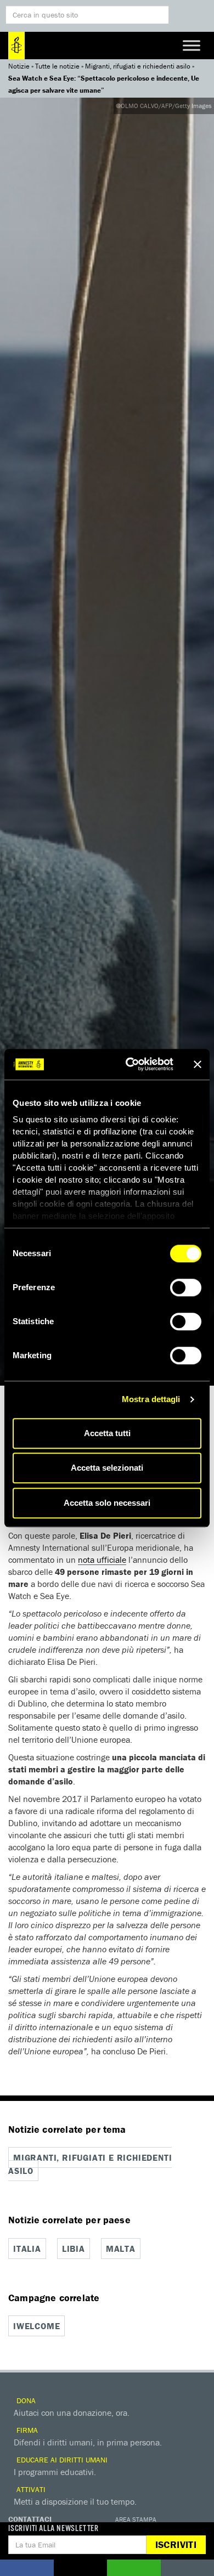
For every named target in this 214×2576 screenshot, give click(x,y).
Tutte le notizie (57, 66)
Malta (121, 2249)
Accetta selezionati (107, 1468)
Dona (25, 2400)
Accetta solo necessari (107, 1503)
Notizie (19, 66)
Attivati (30, 2489)
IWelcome (36, 2326)
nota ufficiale (102, 1560)
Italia (27, 2249)
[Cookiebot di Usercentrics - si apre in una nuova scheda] (130, 1064)
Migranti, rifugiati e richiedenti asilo (138, 66)
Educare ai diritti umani (61, 2460)
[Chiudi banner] (198, 1064)
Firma (26, 2430)
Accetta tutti (107, 1433)
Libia (74, 2249)
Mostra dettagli (151, 1399)
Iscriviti (176, 2544)
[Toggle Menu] (192, 45)
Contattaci (30, 2519)
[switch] (186, 1287)
